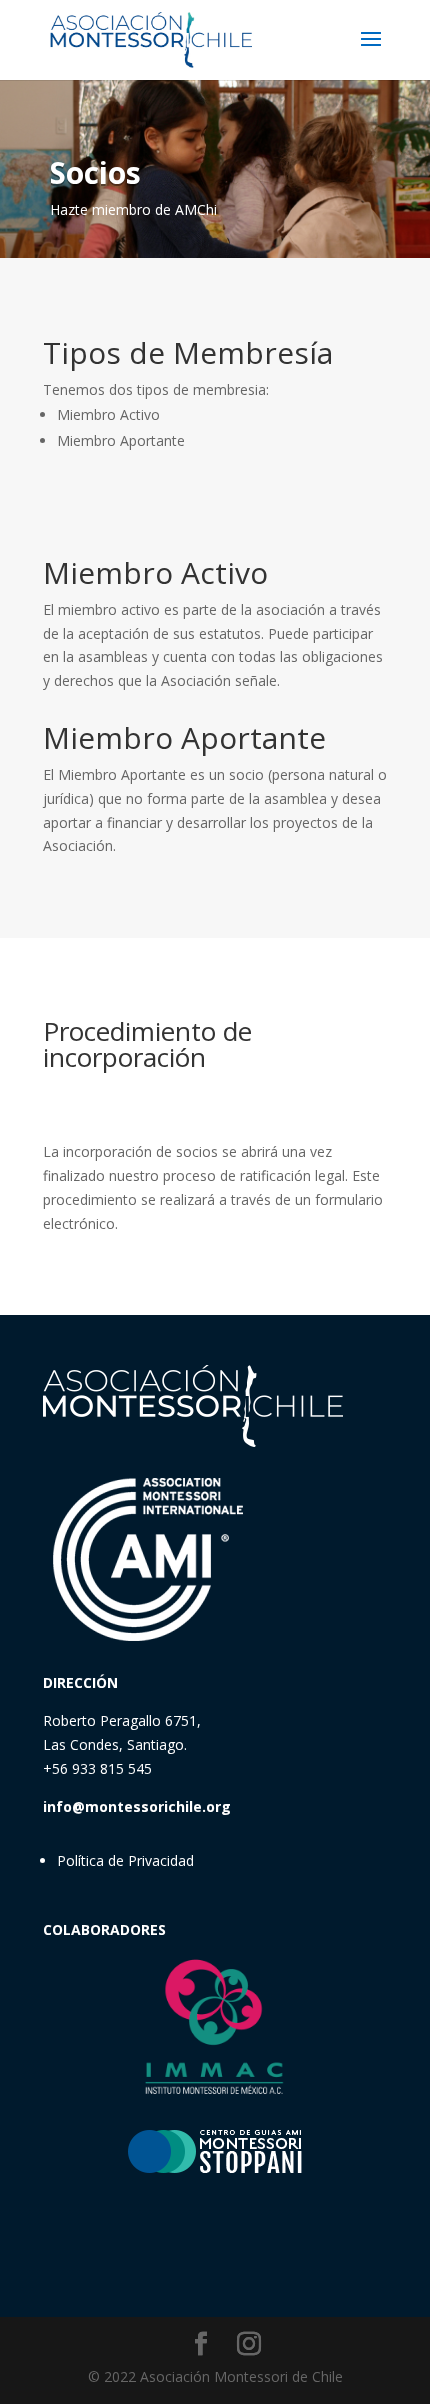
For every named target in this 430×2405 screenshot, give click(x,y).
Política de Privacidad (125, 1860)
